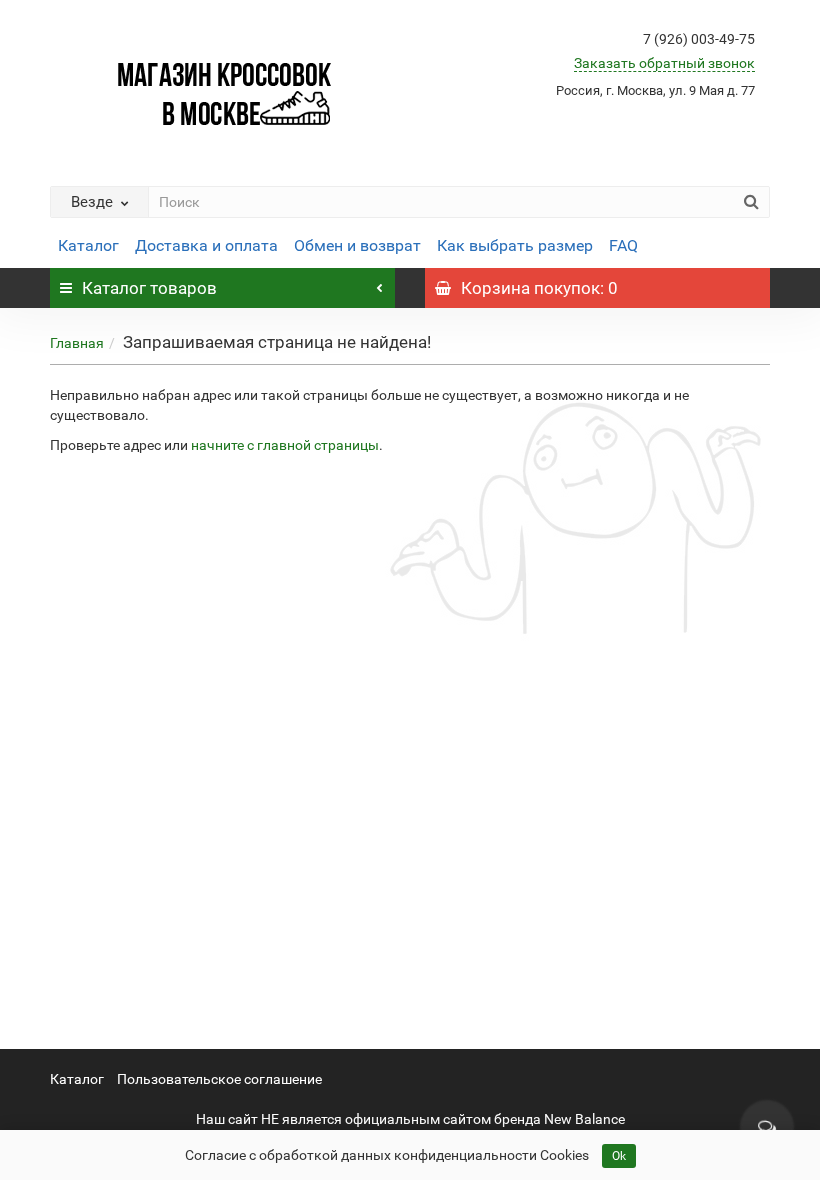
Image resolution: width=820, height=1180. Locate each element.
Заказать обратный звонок (664, 63)
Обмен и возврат (357, 245)
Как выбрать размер (515, 245)
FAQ (623, 245)
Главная (77, 343)
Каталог (88, 245)
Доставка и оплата (206, 245)
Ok (619, 1156)
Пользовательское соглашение (219, 1079)
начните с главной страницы (285, 445)
